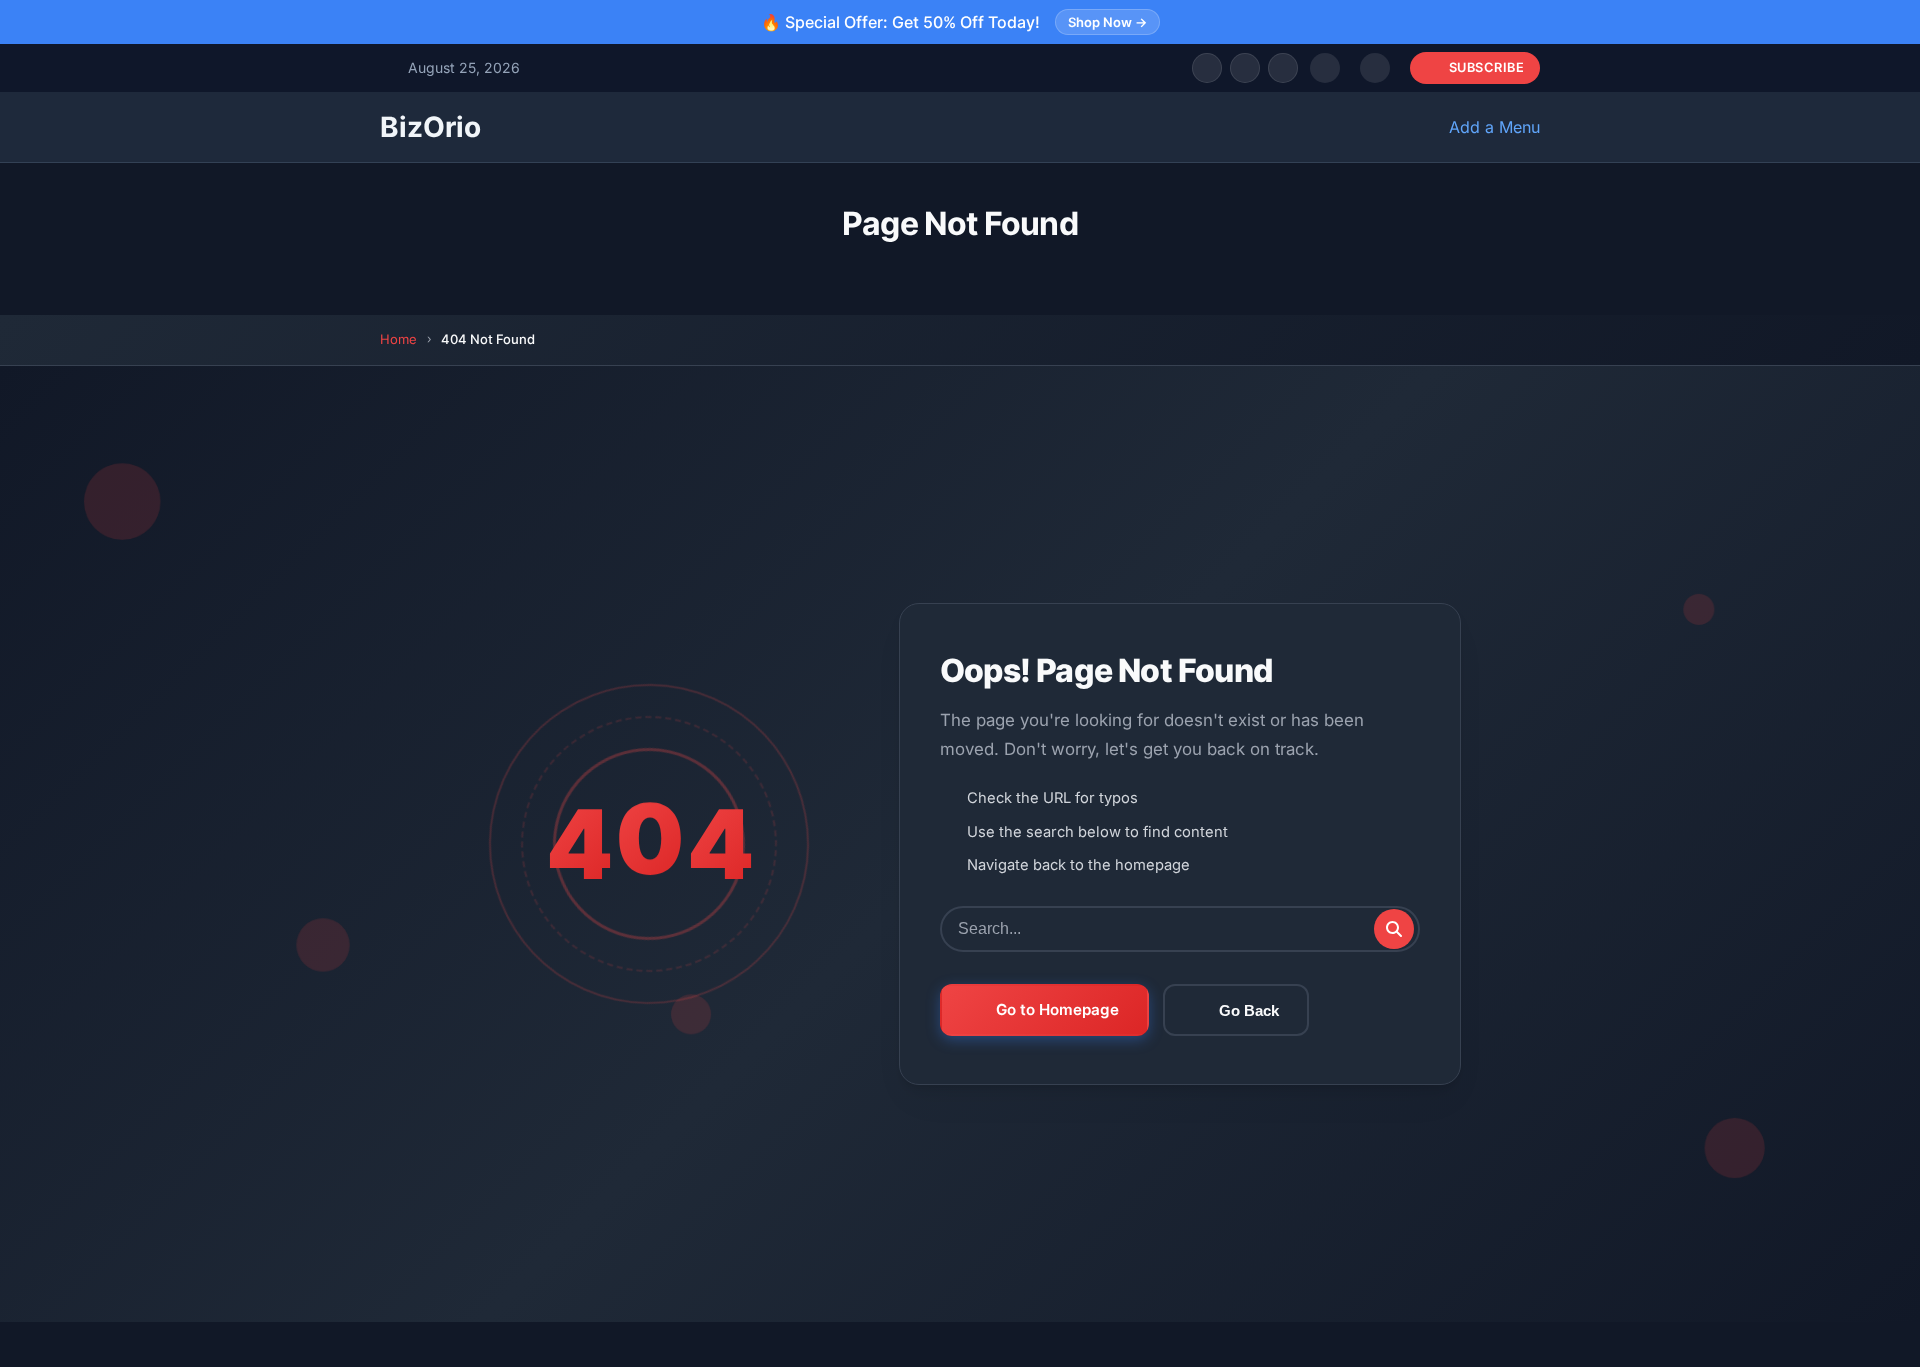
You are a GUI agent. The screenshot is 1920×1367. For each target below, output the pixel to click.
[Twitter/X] (1245, 68)
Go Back (1249, 1010)
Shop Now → (1107, 22)
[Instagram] (1283, 68)
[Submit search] (1394, 929)
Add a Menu (1494, 127)
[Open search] (1325, 68)
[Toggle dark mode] (1375, 68)
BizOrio (430, 127)
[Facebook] (1207, 68)
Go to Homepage (1057, 1009)
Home (398, 339)
